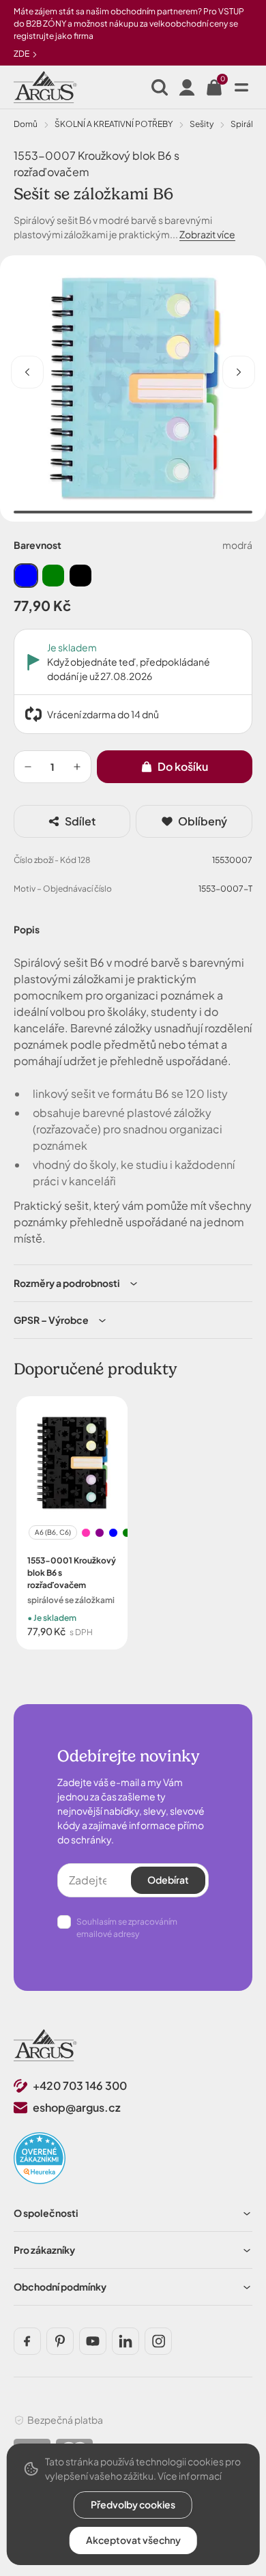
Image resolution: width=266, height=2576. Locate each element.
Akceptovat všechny (133, 2540)
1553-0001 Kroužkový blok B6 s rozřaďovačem (72, 1573)
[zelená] (53, 576)
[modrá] (26, 576)
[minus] (28, 767)
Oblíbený (203, 821)
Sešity (202, 124)
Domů (26, 124)
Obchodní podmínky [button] (60, 2287)
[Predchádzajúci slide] (27, 372)
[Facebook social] (27, 2341)
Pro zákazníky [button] (44, 2250)
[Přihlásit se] (187, 87)
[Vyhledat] (160, 87)
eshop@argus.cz (77, 2107)
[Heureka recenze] (40, 2158)
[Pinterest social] (60, 2341)
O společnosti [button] (46, 2213)
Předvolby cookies (133, 2504)
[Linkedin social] (125, 2341)
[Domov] (45, 2045)
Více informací (190, 2476)
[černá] (80, 576)
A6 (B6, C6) (53, 1532)
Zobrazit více (207, 234)
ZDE (22, 54)
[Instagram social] (158, 2341)
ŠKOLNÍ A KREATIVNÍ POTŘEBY (114, 124)
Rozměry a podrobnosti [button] (67, 1283)
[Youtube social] (93, 2341)
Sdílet (80, 821)
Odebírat (168, 1880)
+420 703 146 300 (80, 2085)
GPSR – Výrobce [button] (51, 1320)
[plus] (77, 767)
